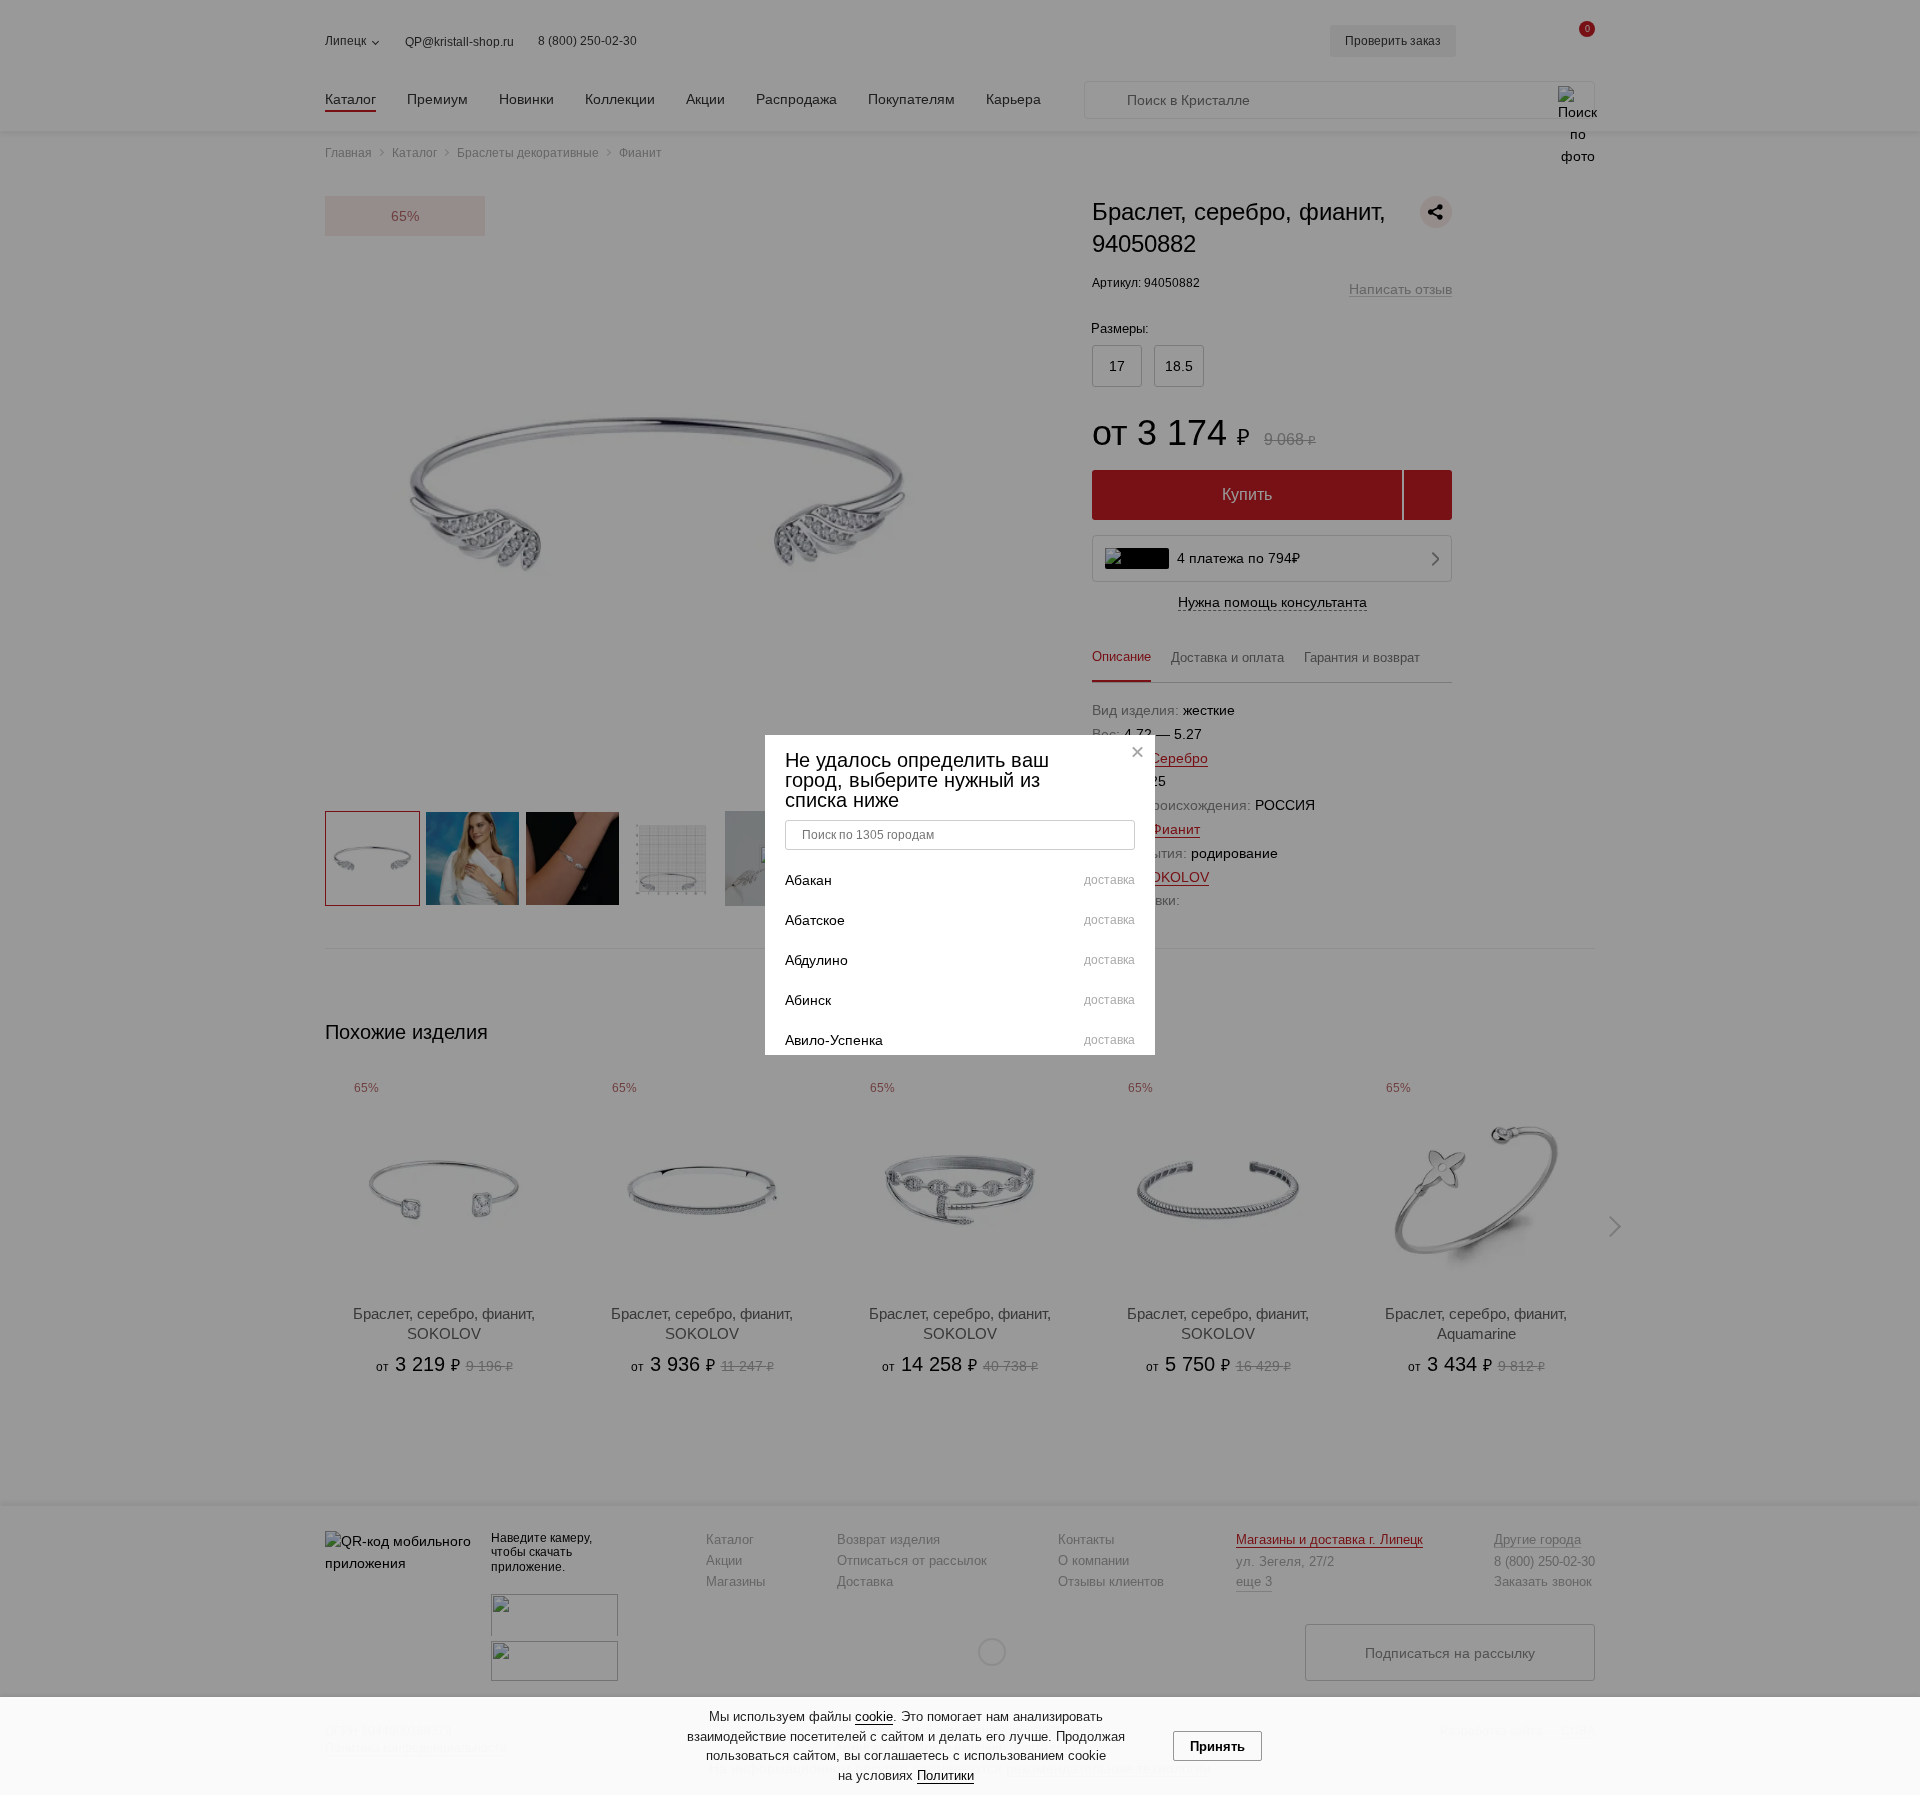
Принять (1217, 1746)
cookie (874, 1716)
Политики (945, 1775)
